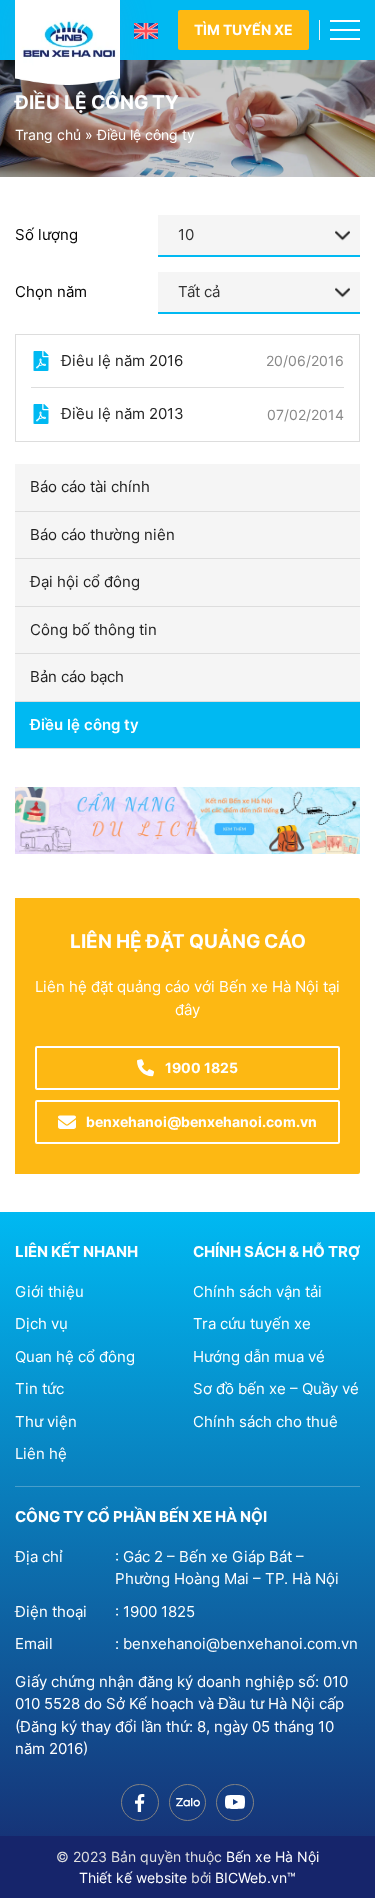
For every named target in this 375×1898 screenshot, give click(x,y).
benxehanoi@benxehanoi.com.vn (240, 1643)
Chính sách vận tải (257, 1291)
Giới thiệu (49, 1291)
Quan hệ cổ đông (75, 1356)
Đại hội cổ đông (85, 581)
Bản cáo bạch (77, 676)
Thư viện (46, 1421)
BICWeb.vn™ (255, 1877)
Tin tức (39, 1388)
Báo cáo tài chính (90, 486)
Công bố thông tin (93, 629)
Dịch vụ (41, 1323)
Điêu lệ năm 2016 (122, 360)
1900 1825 (159, 1611)
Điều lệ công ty (84, 724)
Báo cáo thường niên (102, 534)
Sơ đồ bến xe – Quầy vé (276, 1388)
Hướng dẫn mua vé (259, 1356)
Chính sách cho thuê (265, 1421)
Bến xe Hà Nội (272, 1856)
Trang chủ (48, 134)
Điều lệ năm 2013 (122, 413)
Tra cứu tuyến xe (252, 1323)
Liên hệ (41, 1453)
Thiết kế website (133, 1877)
